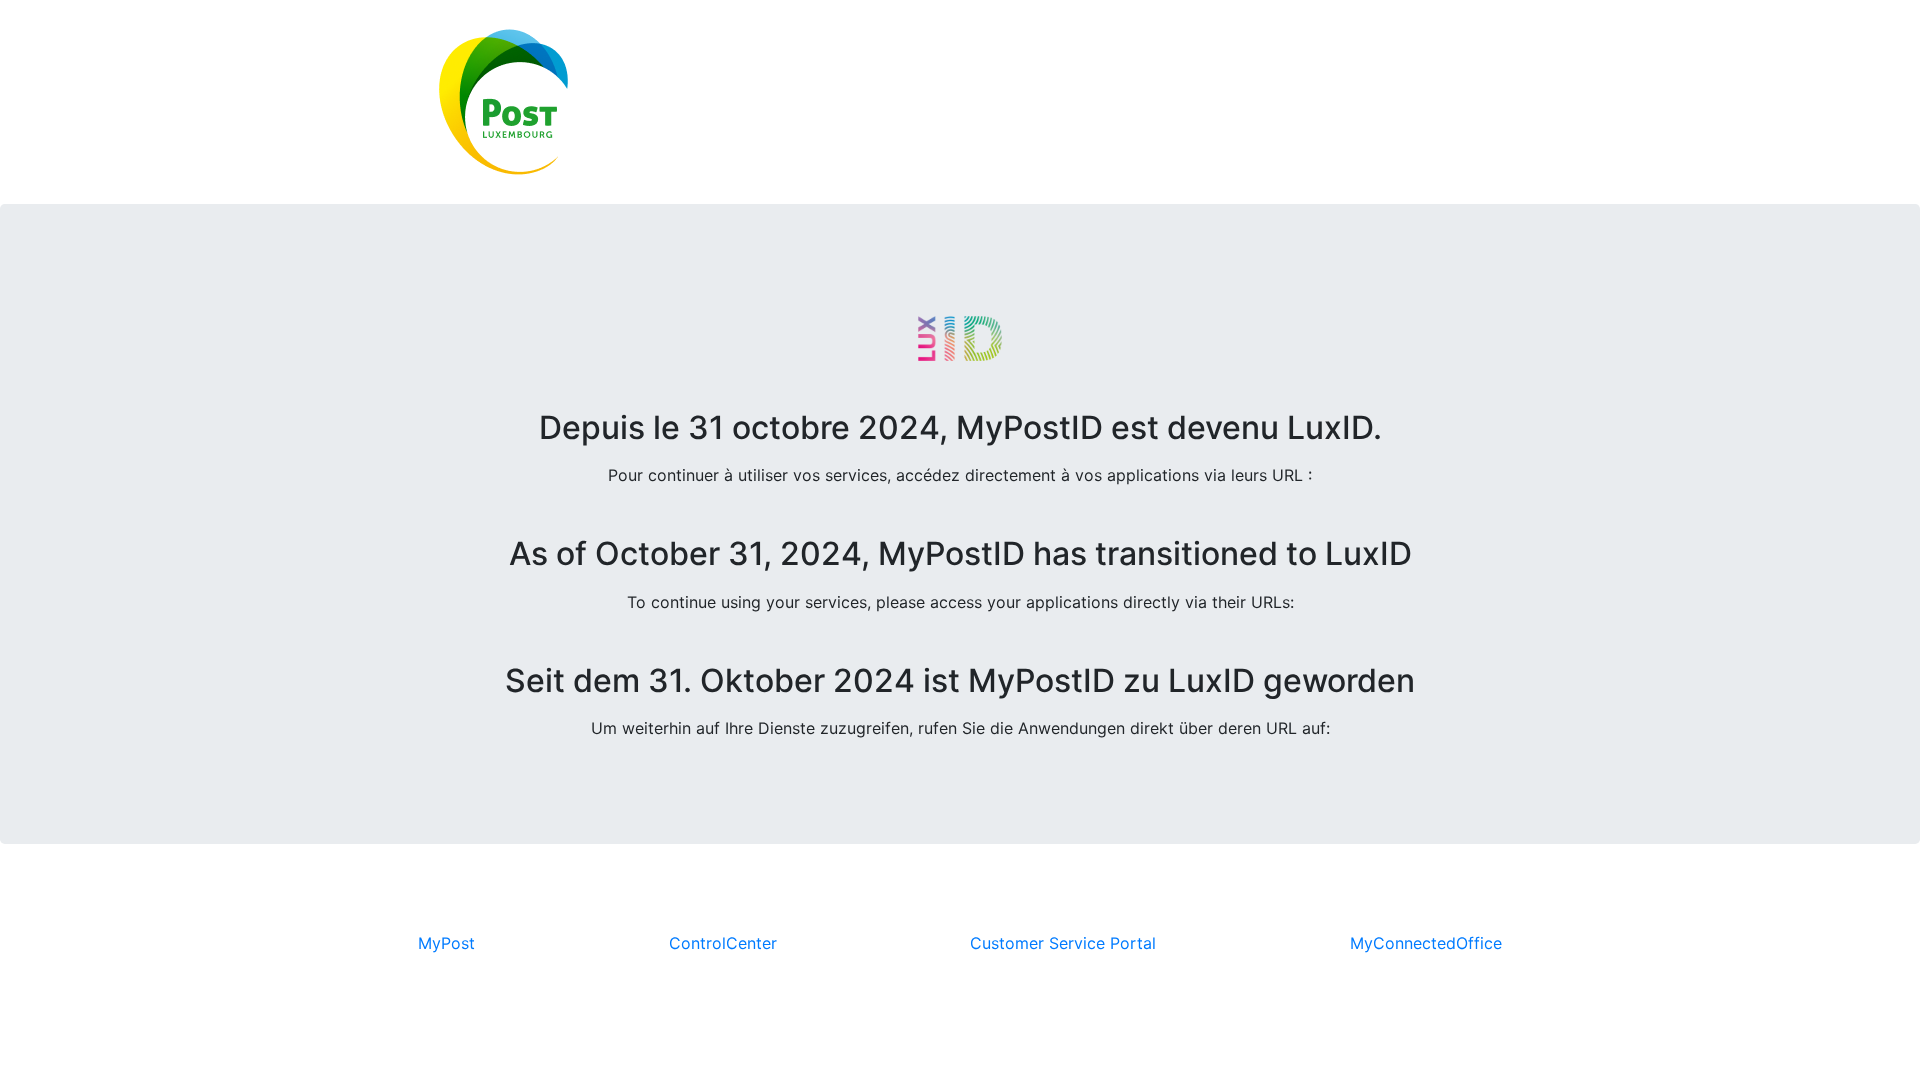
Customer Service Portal (1063, 943)
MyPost (446, 943)
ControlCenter (723, 943)
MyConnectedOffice (1426, 943)
